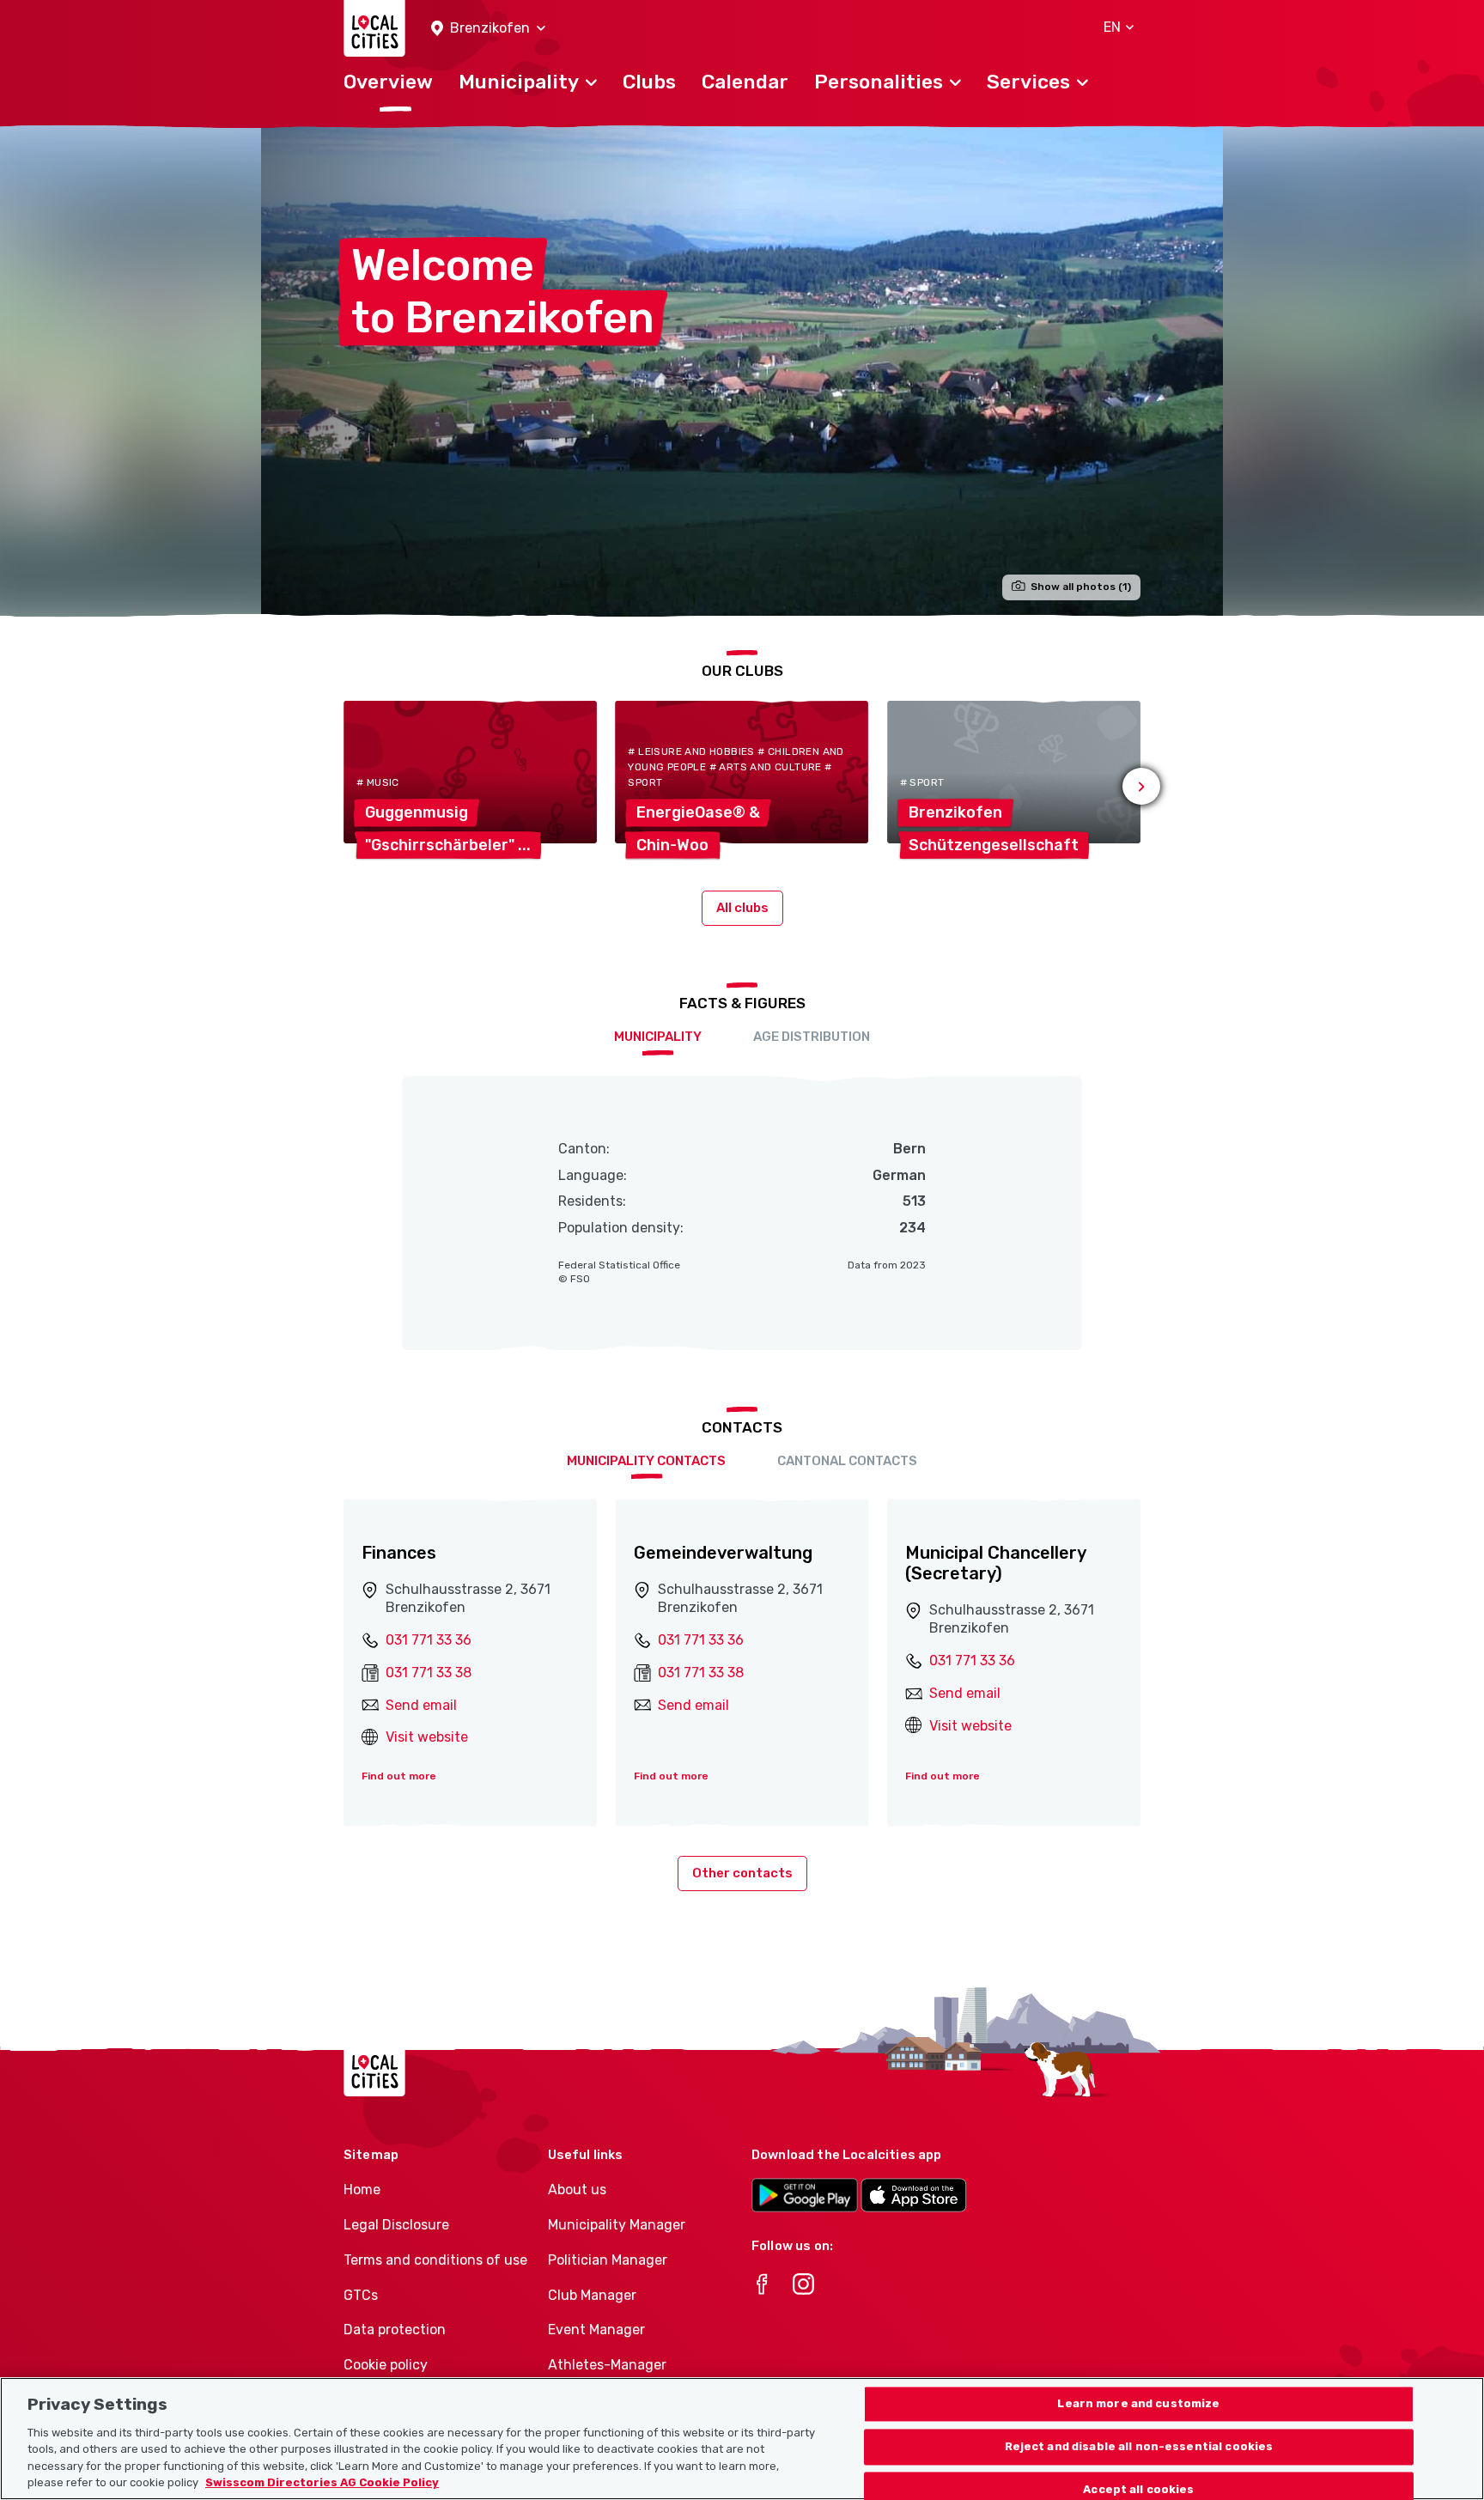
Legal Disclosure (396, 2225)
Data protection (395, 2330)
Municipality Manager (617, 2225)
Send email (421, 1705)
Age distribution (812, 1037)
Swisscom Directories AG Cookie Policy (322, 2482)
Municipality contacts (646, 1461)
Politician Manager (608, 2260)
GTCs (361, 2295)
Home (362, 2190)
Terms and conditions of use (435, 2260)
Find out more (399, 1776)
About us (577, 2190)
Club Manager (592, 2295)
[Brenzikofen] (742, 371)
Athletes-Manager (607, 2365)
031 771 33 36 (429, 1640)
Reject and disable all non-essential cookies (1139, 2447)
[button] (488, 29)
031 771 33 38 (429, 1673)
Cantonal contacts (847, 1461)
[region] (742, 2439)
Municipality (658, 1037)
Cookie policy (386, 2365)
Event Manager (596, 2330)
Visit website (427, 1737)
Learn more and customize (1138, 2404)
